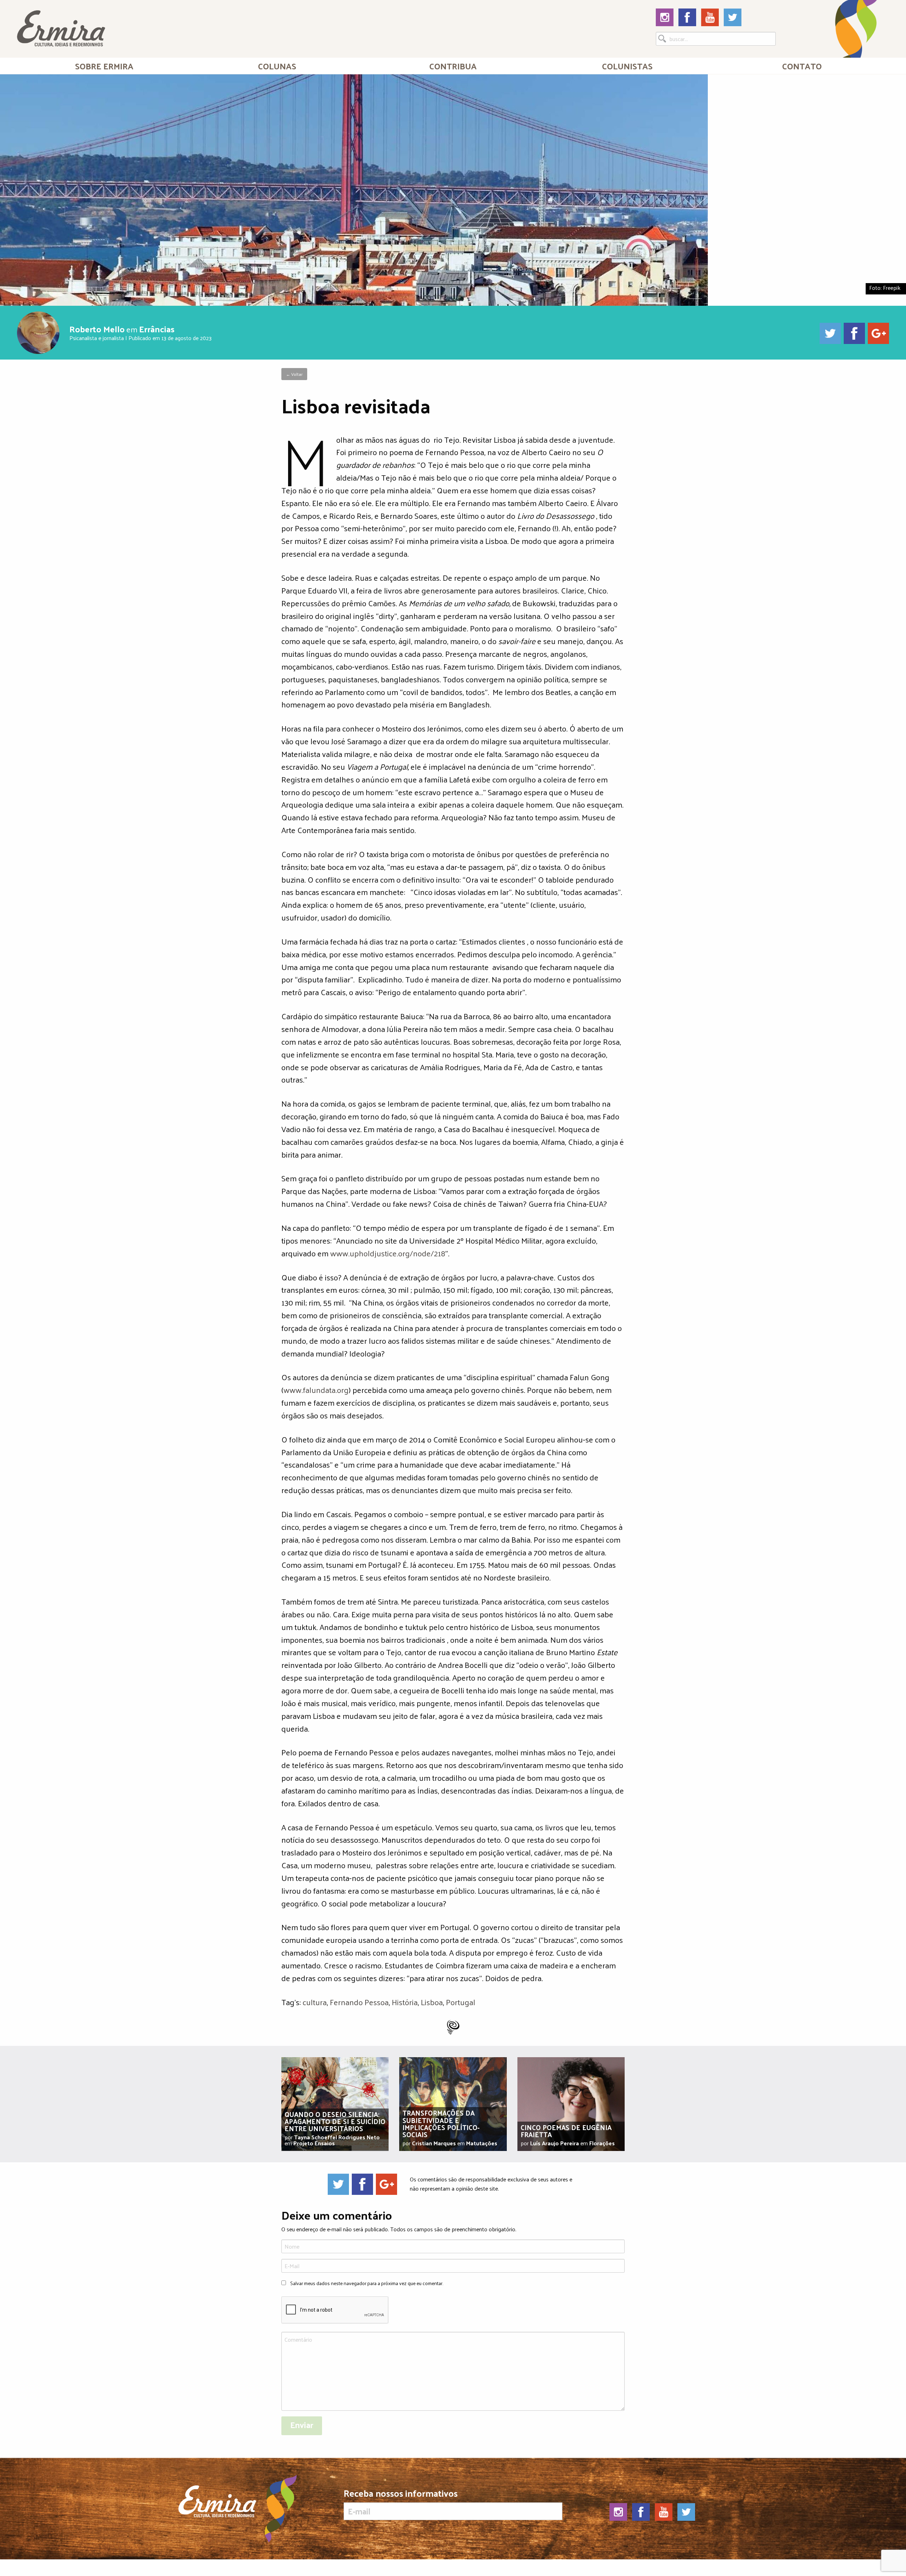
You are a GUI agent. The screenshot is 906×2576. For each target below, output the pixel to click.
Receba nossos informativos (401, 2495)
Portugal (461, 2002)
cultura (315, 2002)
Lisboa (432, 2002)
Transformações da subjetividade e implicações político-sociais (441, 2123)
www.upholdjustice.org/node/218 (388, 1253)
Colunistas (627, 66)
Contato (802, 66)
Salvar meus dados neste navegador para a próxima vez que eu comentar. (367, 2283)
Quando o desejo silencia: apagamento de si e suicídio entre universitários (335, 2121)
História (405, 2002)
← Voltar (294, 374)
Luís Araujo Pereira (555, 2143)
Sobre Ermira (104, 66)
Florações (602, 2143)
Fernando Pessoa (359, 2002)
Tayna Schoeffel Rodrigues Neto (337, 2137)
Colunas (277, 66)
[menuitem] (104, 66)
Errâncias (157, 329)
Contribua (453, 66)
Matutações (482, 2143)
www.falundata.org (316, 1390)
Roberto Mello (97, 329)
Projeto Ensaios (314, 2143)
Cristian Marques (434, 2143)
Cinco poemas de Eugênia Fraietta (566, 2131)
